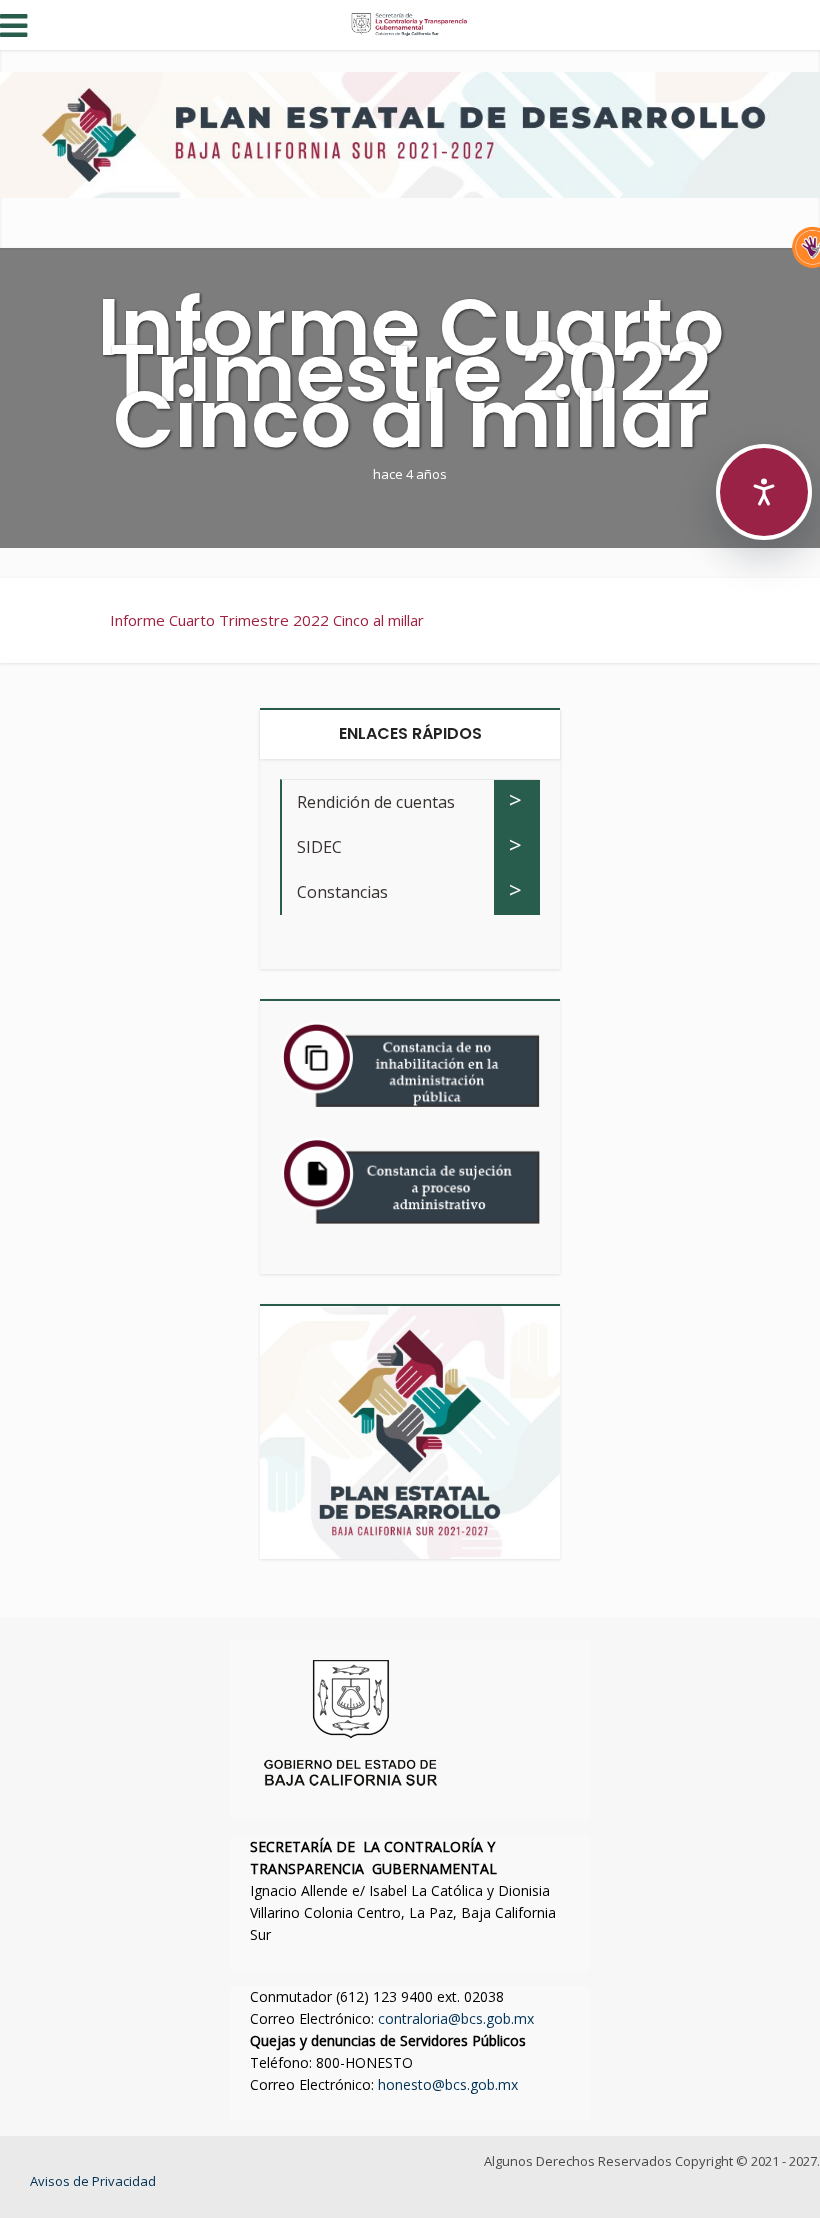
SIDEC (319, 847)
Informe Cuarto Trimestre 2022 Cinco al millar (267, 620)
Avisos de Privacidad (93, 2181)
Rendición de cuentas (376, 802)
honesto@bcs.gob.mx (448, 2084)
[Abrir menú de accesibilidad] (764, 492)
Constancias (342, 892)
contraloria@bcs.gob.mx (456, 2018)
